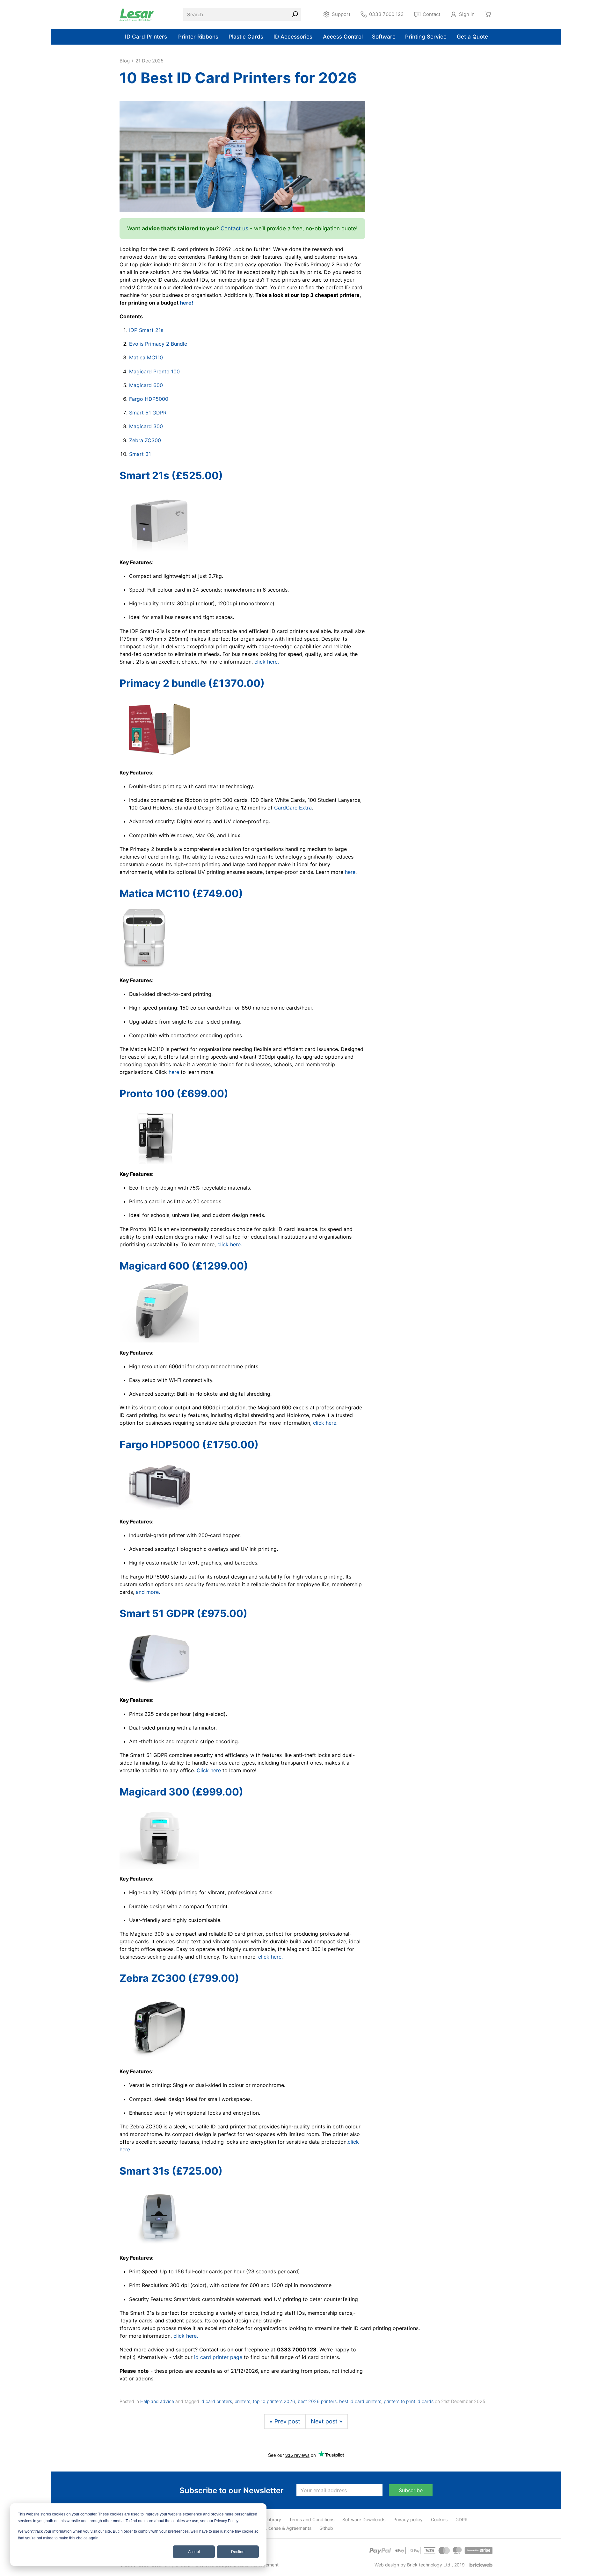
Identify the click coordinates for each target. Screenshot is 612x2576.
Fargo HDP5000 (149, 399)
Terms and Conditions (312, 2519)
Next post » (327, 2421)
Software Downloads (364, 2519)
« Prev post (285, 2421)
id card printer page (218, 2357)
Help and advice (157, 2401)
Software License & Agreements (278, 2528)
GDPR (462, 2519)
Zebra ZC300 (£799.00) (179, 1978)
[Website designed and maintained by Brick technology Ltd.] (481, 2565)
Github (326, 2528)
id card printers (216, 2401)
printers (242, 2401)
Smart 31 (140, 454)
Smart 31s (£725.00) (171, 2171)
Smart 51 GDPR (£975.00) (183, 1613)
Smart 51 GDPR (148, 413)
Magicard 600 (146, 385)
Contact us (234, 228)
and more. (147, 1592)
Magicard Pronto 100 (154, 371)
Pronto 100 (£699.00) (174, 1094)
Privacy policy (408, 2519)
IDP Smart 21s (146, 330)
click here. (267, 662)
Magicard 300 (146, 426)
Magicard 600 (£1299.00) (184, 1266)
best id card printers (360, 2401)
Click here (209, 1770)
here (350, 872)
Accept (194, 2552)
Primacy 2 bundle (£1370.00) (192, 683)
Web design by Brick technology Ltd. (413, 2565)
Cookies (439, 2519)
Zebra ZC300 (145, 440)
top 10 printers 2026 (274, 2401)
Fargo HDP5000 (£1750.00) (189, 1445)
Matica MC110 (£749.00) (181, 893)
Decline (238, 2552)
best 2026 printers (317, 2401)
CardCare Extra (293, 808)
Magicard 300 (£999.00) (181, 1792)
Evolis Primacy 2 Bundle (158, 344)
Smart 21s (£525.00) (171, 475)
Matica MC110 (146, 357)
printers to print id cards (409, 2401)
